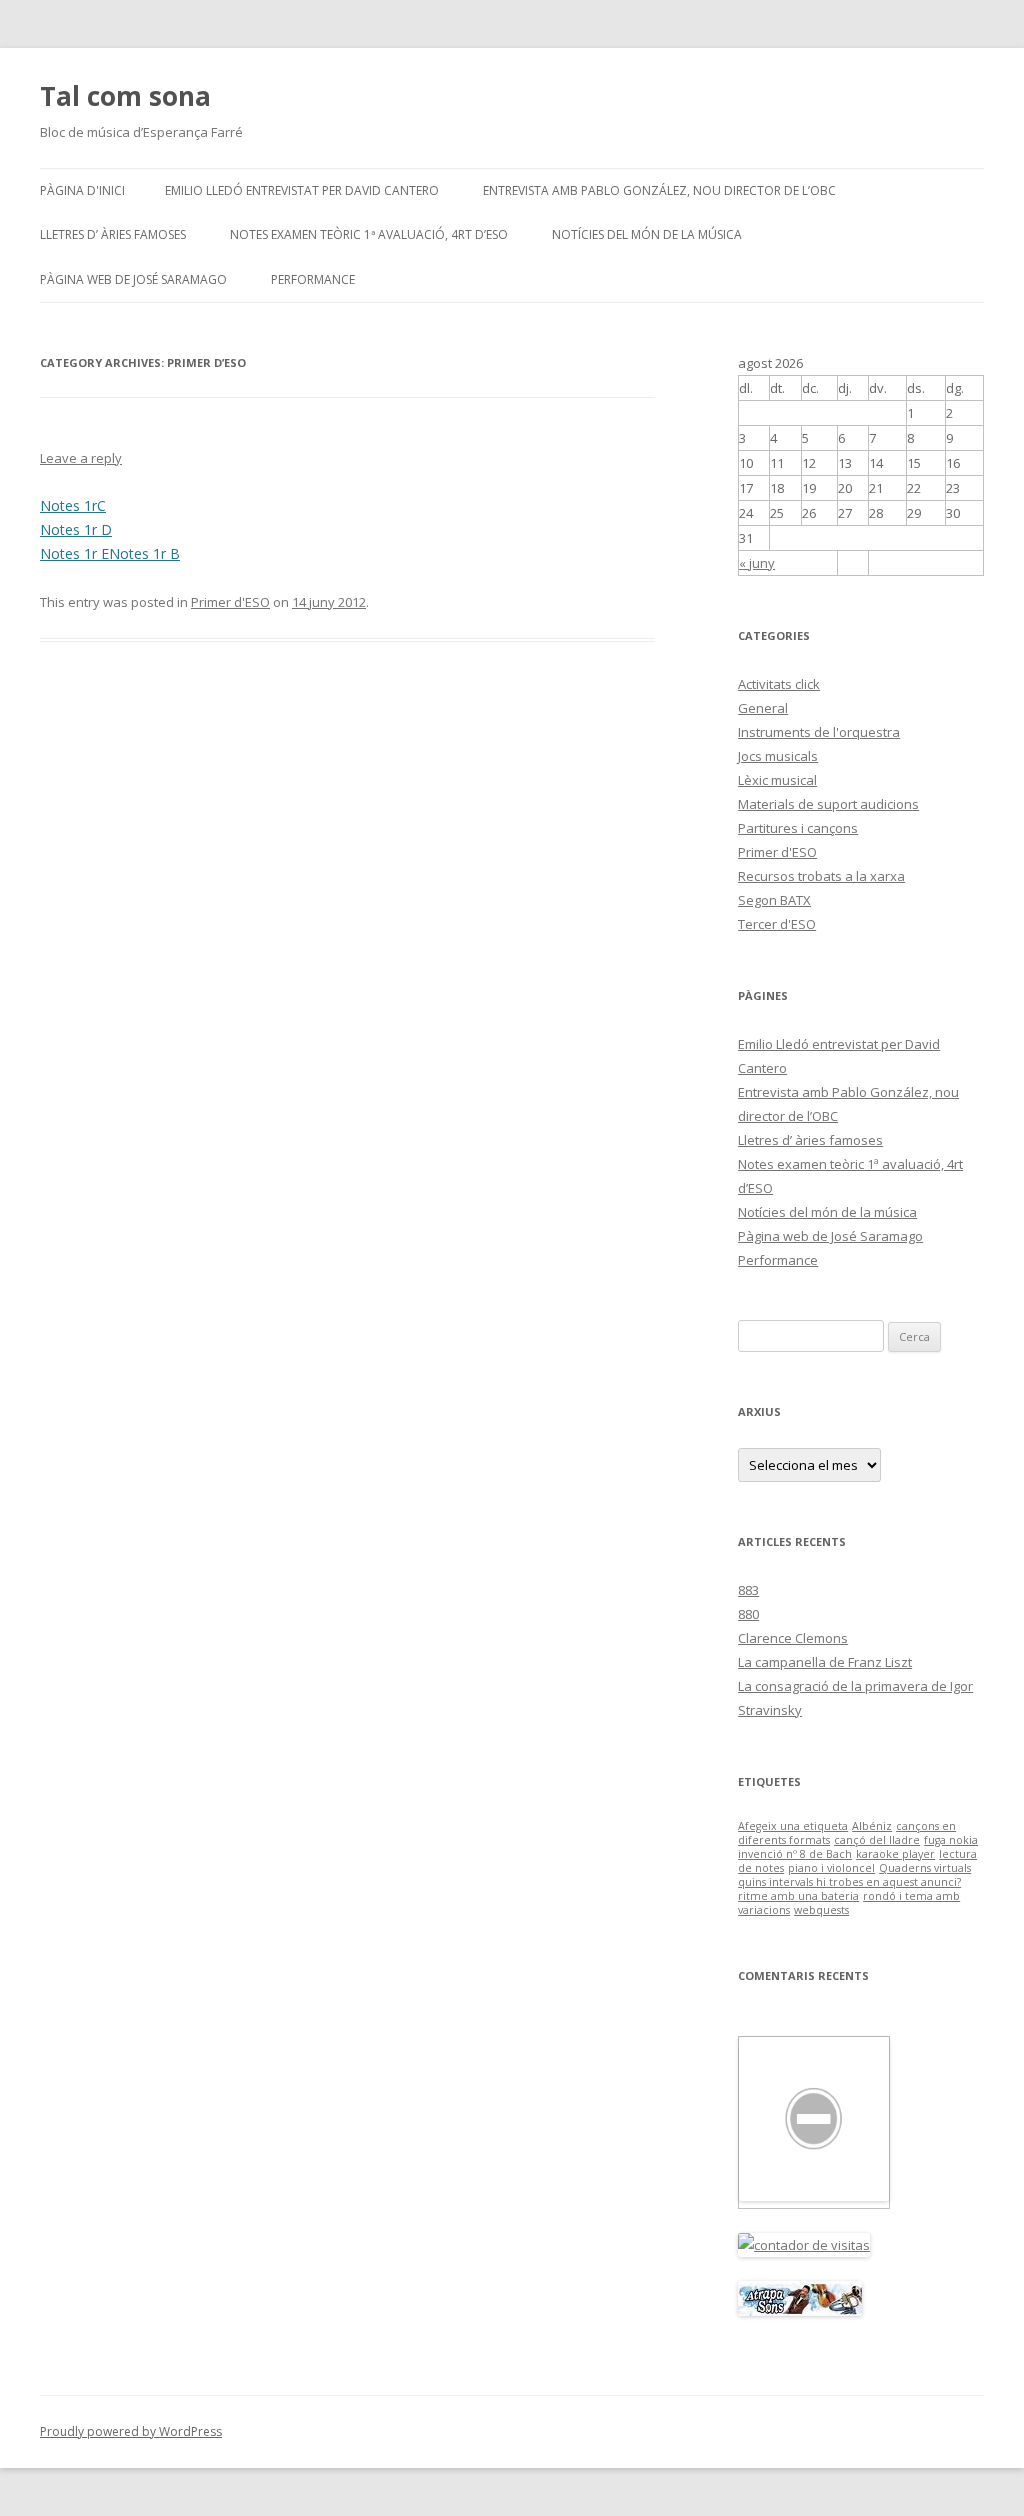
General (763, 708)
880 (748, 1614)
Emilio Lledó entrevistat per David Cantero (302, 190)
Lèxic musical (777, 780)
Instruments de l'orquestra (819, 732)
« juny (757, 563)
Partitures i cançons (798, 828)
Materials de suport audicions (828, 804)
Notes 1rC (73, 505)
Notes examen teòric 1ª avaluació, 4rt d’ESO (369, 234)
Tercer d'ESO (777, 924)
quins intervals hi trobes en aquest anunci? (849, 1882)
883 (748, 1590)
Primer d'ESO (230, 602)
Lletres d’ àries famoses (113, 234)
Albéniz (872, 1826)
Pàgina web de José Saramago (133, 279)
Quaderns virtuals (925, 1868)
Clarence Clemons (793, 1638)
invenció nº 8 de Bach (795, 1854)
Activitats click (779, 684)
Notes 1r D (76, 529)
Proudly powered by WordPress (131, 2431)
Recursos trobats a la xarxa (821, 876)
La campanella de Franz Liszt (825, 1662)
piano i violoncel (831, 1868)
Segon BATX (774, 900)
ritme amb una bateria (798, 1896)
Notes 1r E (74, 553)
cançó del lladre (877, 1840)
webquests (821, 1910)
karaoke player (895, 1854)
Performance (313, 279)
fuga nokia (951, 1840)
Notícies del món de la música (647, 234)
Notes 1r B (144, 553)
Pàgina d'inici (82, 190)
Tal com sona (125, 96)
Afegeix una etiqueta (793, 1826)
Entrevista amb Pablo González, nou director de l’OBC (659, 190)
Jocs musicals (778, 756)
